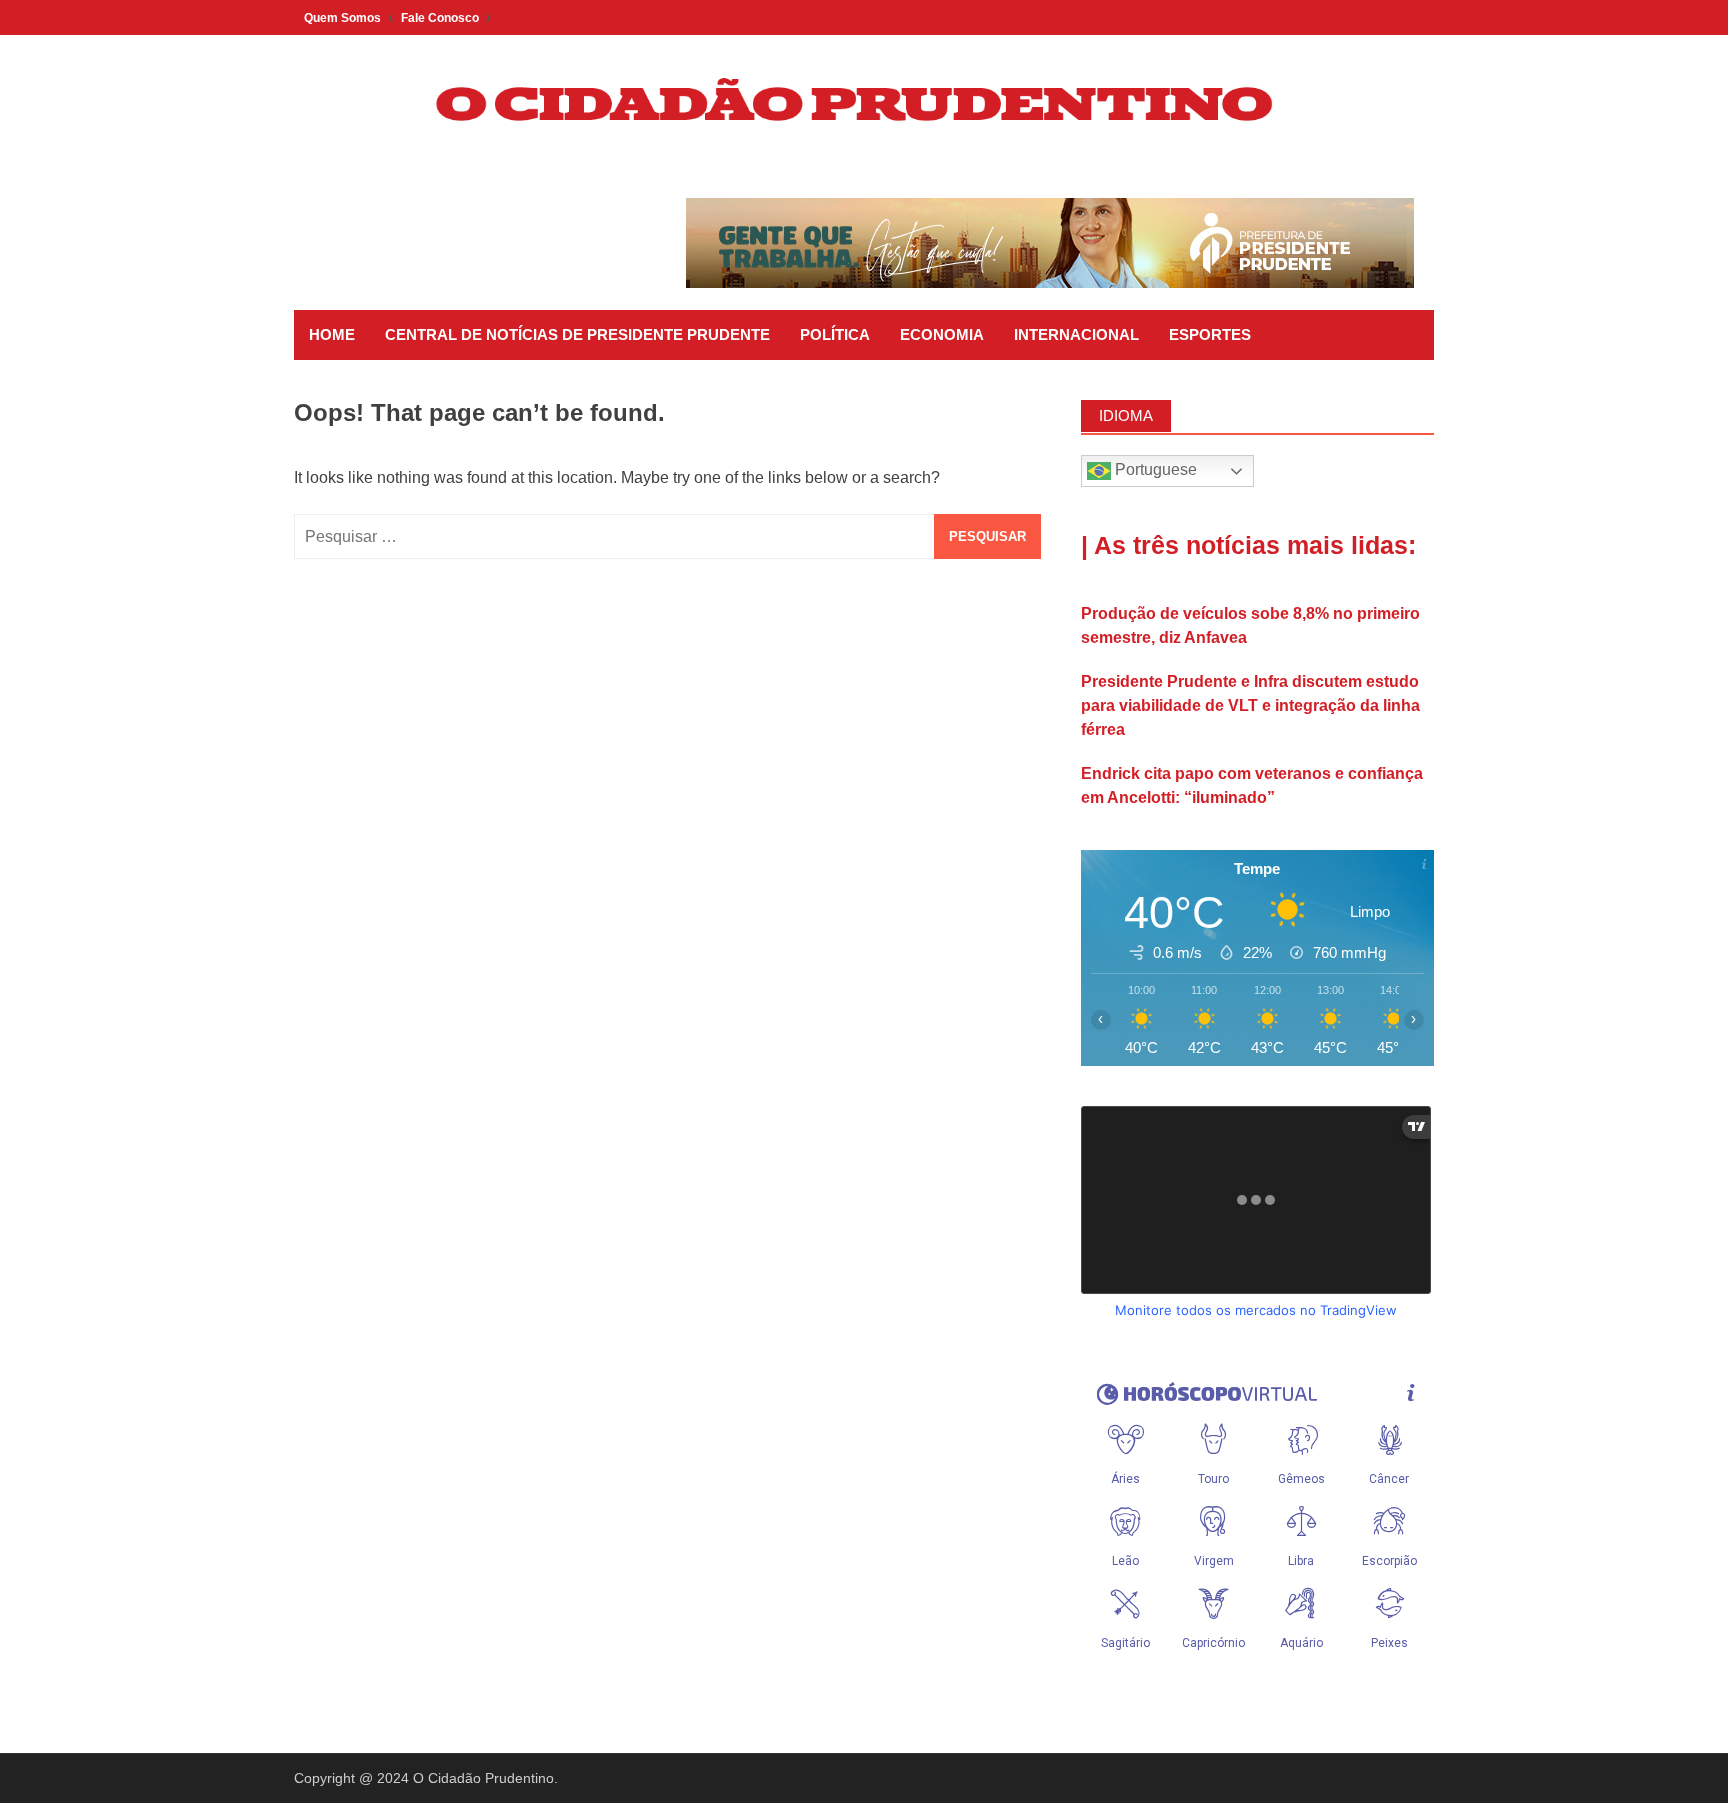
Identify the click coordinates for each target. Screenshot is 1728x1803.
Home (332, 334)
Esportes (1210, 334)
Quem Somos (342, 18)
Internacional (1076, 334)
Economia (942, 334)
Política (835, 334)
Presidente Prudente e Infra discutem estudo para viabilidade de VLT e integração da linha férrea (1250, 705)
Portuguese (1154, 469)
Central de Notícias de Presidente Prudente (577, 334)
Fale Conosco (440, 18)
